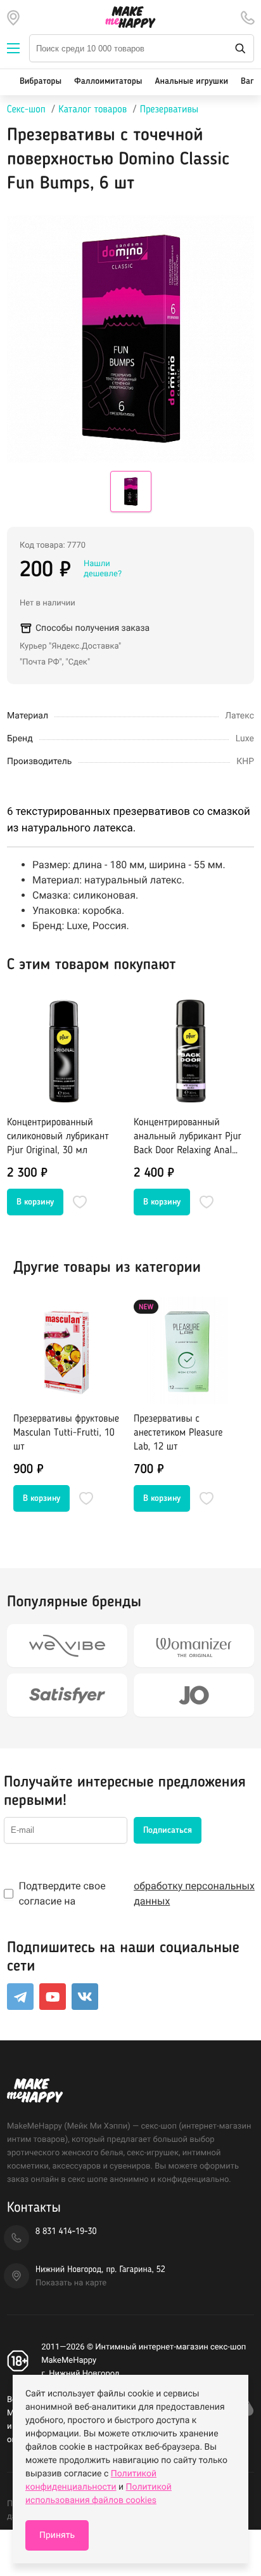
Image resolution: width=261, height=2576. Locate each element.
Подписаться (168, 1830)
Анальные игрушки (191, 82)
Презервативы (169, 110)
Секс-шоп (26, 110)
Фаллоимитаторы (108, 82)
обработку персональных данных (194, 1893)
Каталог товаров (92, 110)
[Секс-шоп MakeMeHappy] (130, 17)
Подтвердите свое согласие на (136, 1893)
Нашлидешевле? (103, 569)
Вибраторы (41, 82)
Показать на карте (71, 2283)
